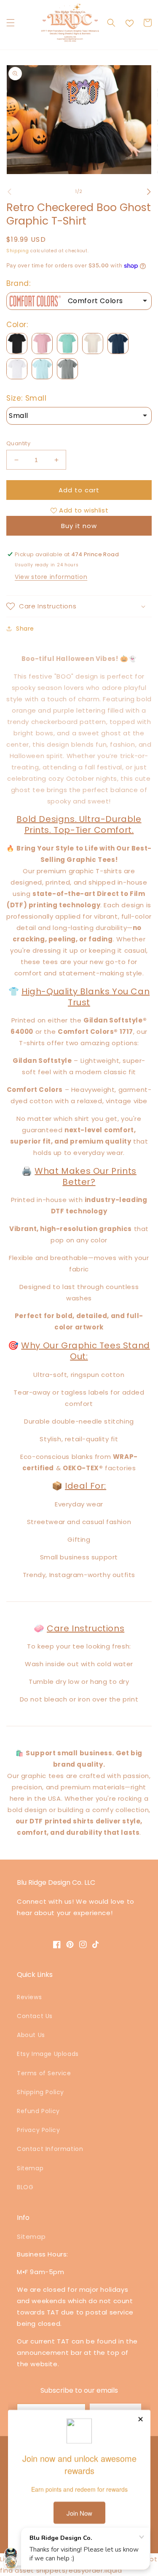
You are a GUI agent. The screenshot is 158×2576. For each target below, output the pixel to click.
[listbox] (79, 301)
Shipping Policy (40, 2092)
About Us (31, 2035)
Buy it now (79, 526)
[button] (11, 23)
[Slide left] (9, 192)
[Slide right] (149, 192)
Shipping (18, 251)
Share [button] (25, 629)
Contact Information (50, 2149)
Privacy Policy (38, 2130)
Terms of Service (44, 2073)
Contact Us (35, 2016)
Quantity (18, 443)
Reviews (29, 1997)
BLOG (25, 2187)
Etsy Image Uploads (48, 2054)
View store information (51, 577)
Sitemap (30, 2168)
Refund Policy (38, 2111)
